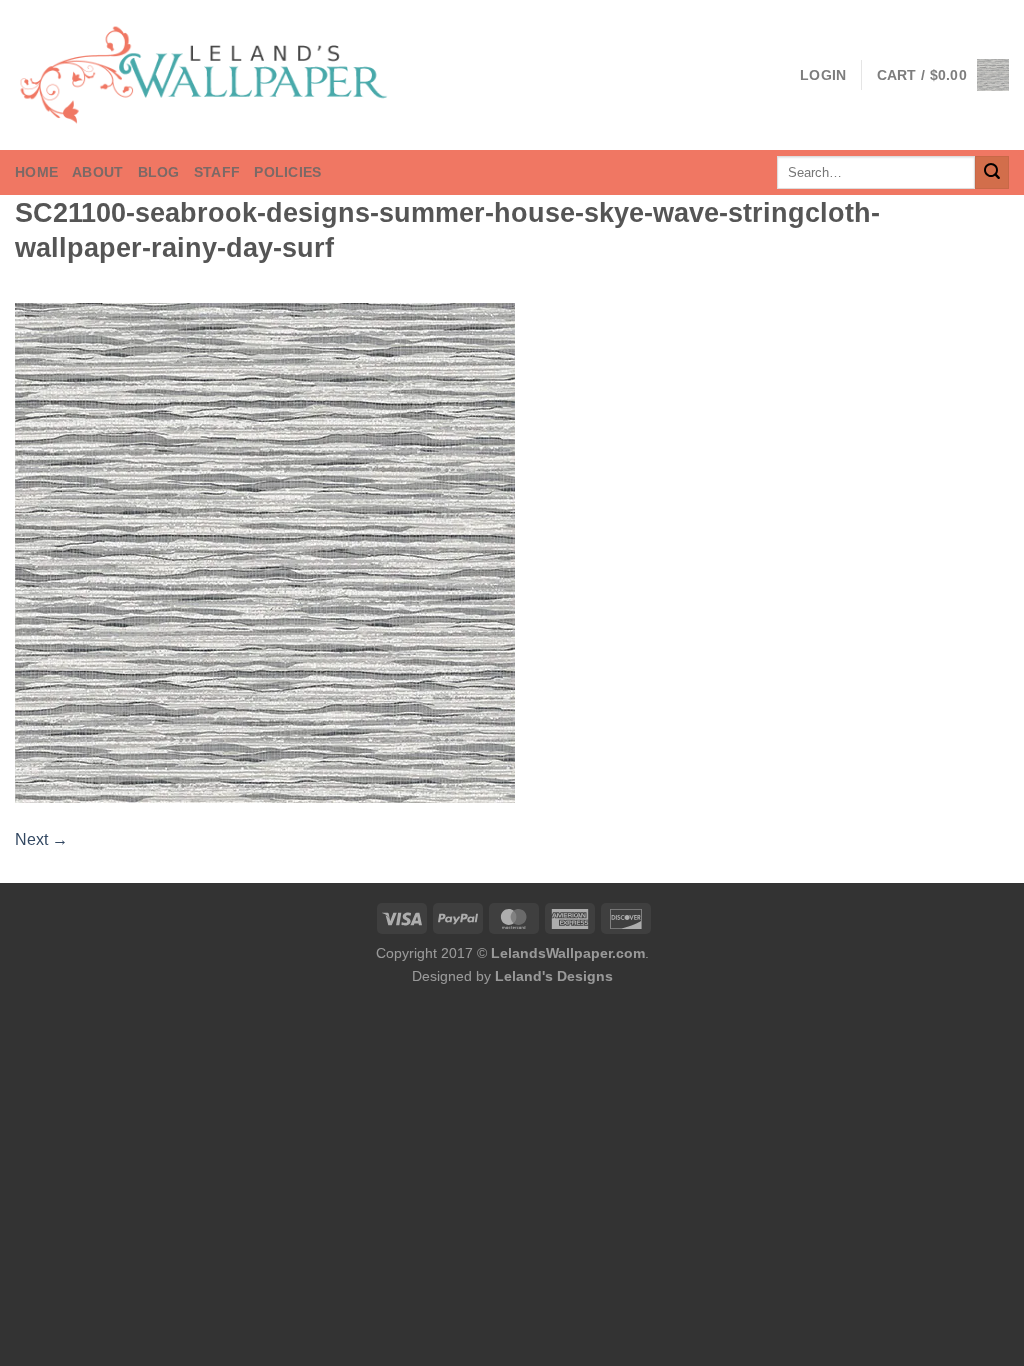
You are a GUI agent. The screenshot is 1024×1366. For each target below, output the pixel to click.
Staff (217, 172)
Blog (159, 172)
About (97, 172)
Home (36, 172)
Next (41, 839)
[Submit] (992, 173)
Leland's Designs (554, 976)
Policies (287, 172)
